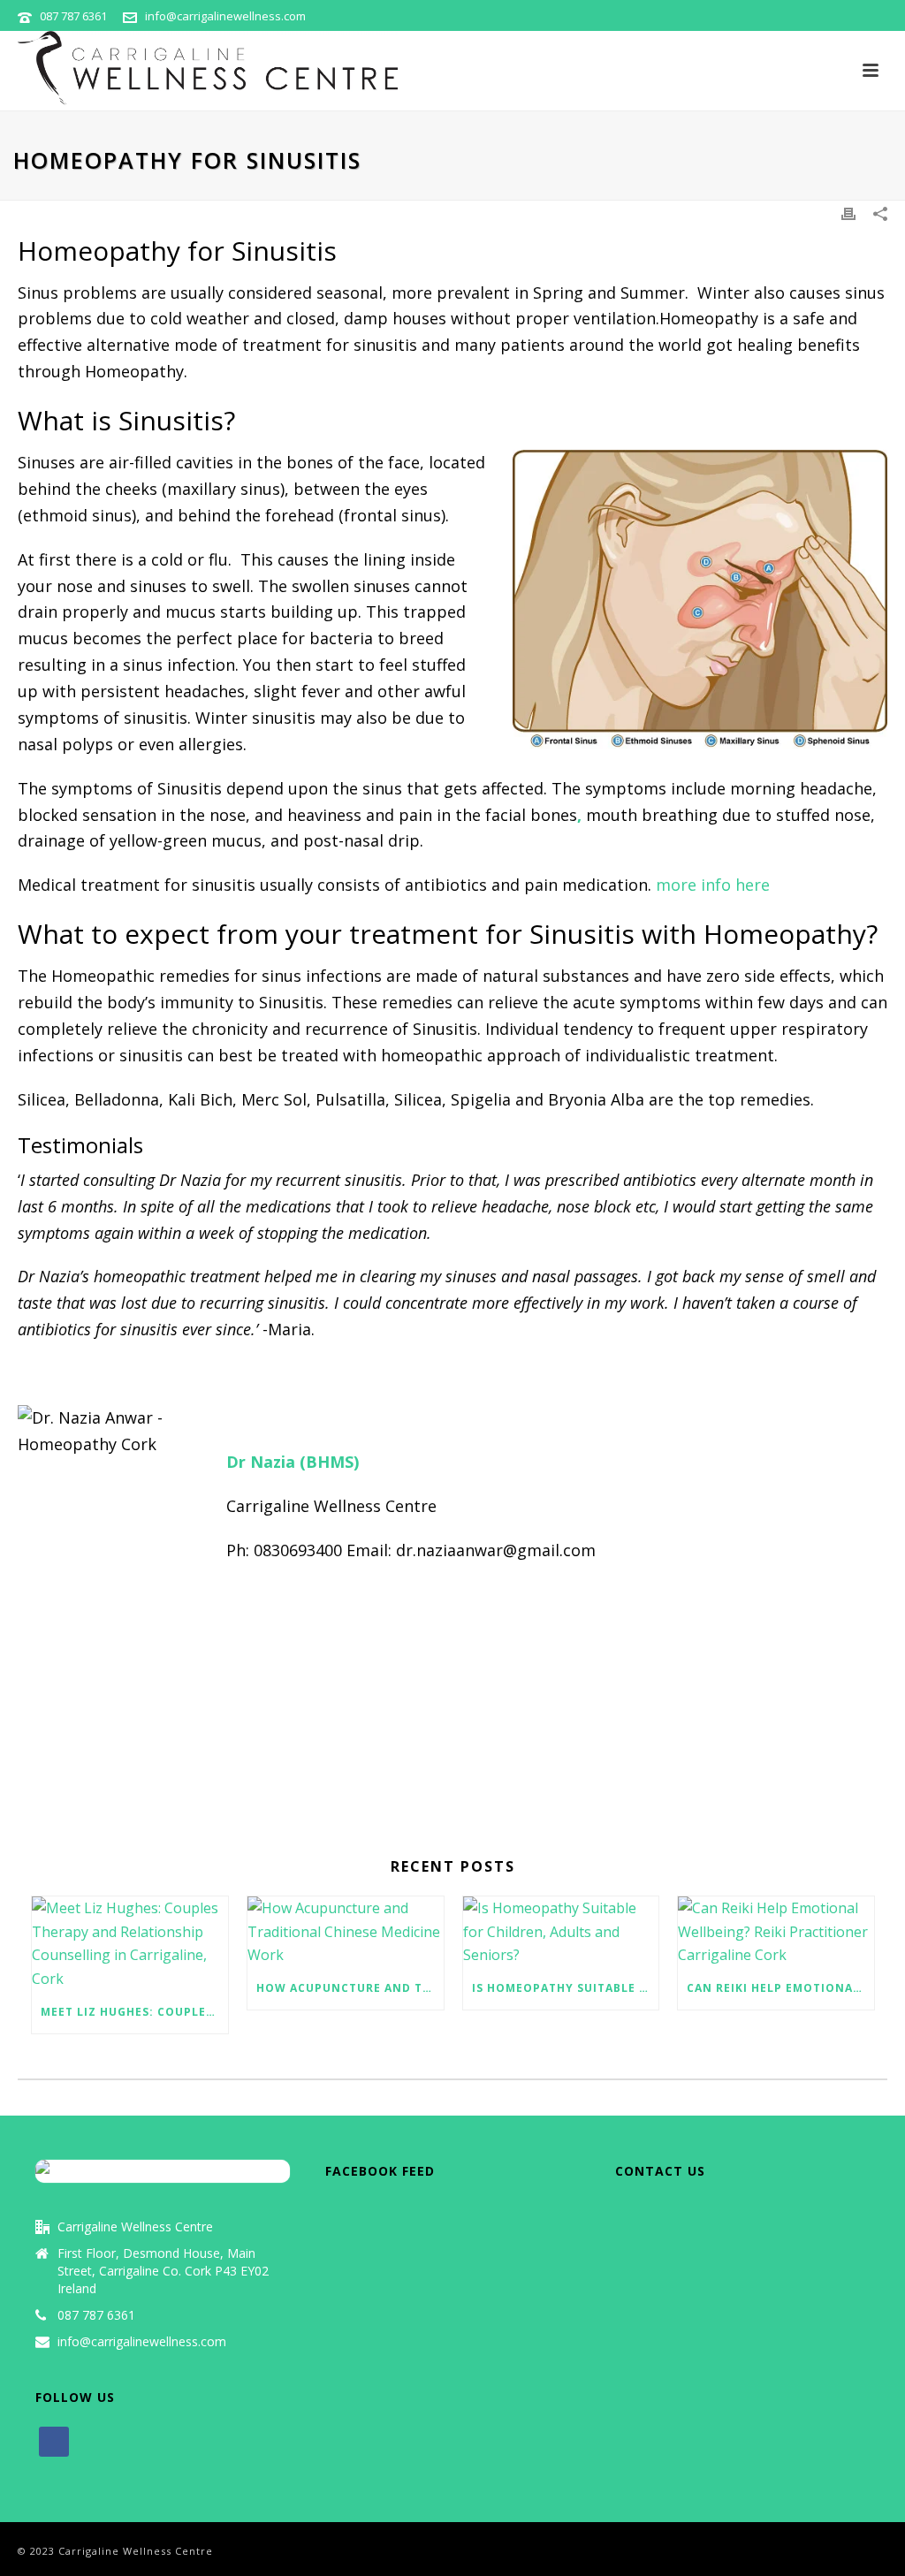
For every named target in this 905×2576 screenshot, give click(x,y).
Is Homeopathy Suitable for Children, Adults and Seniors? (566, 1988)
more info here (713, 885)
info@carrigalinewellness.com (225, 16)
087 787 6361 (73, 16)
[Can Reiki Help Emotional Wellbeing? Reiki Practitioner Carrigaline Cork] (776, 1932)
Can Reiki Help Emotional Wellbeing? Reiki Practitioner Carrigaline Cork (780, 1988)
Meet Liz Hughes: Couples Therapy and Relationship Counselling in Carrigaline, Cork (134, 2012)
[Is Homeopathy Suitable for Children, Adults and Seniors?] (561, 1932)
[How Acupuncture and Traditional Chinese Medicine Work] (346, 1932)
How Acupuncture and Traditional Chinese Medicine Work (350, 1988)
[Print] (848, 213)
